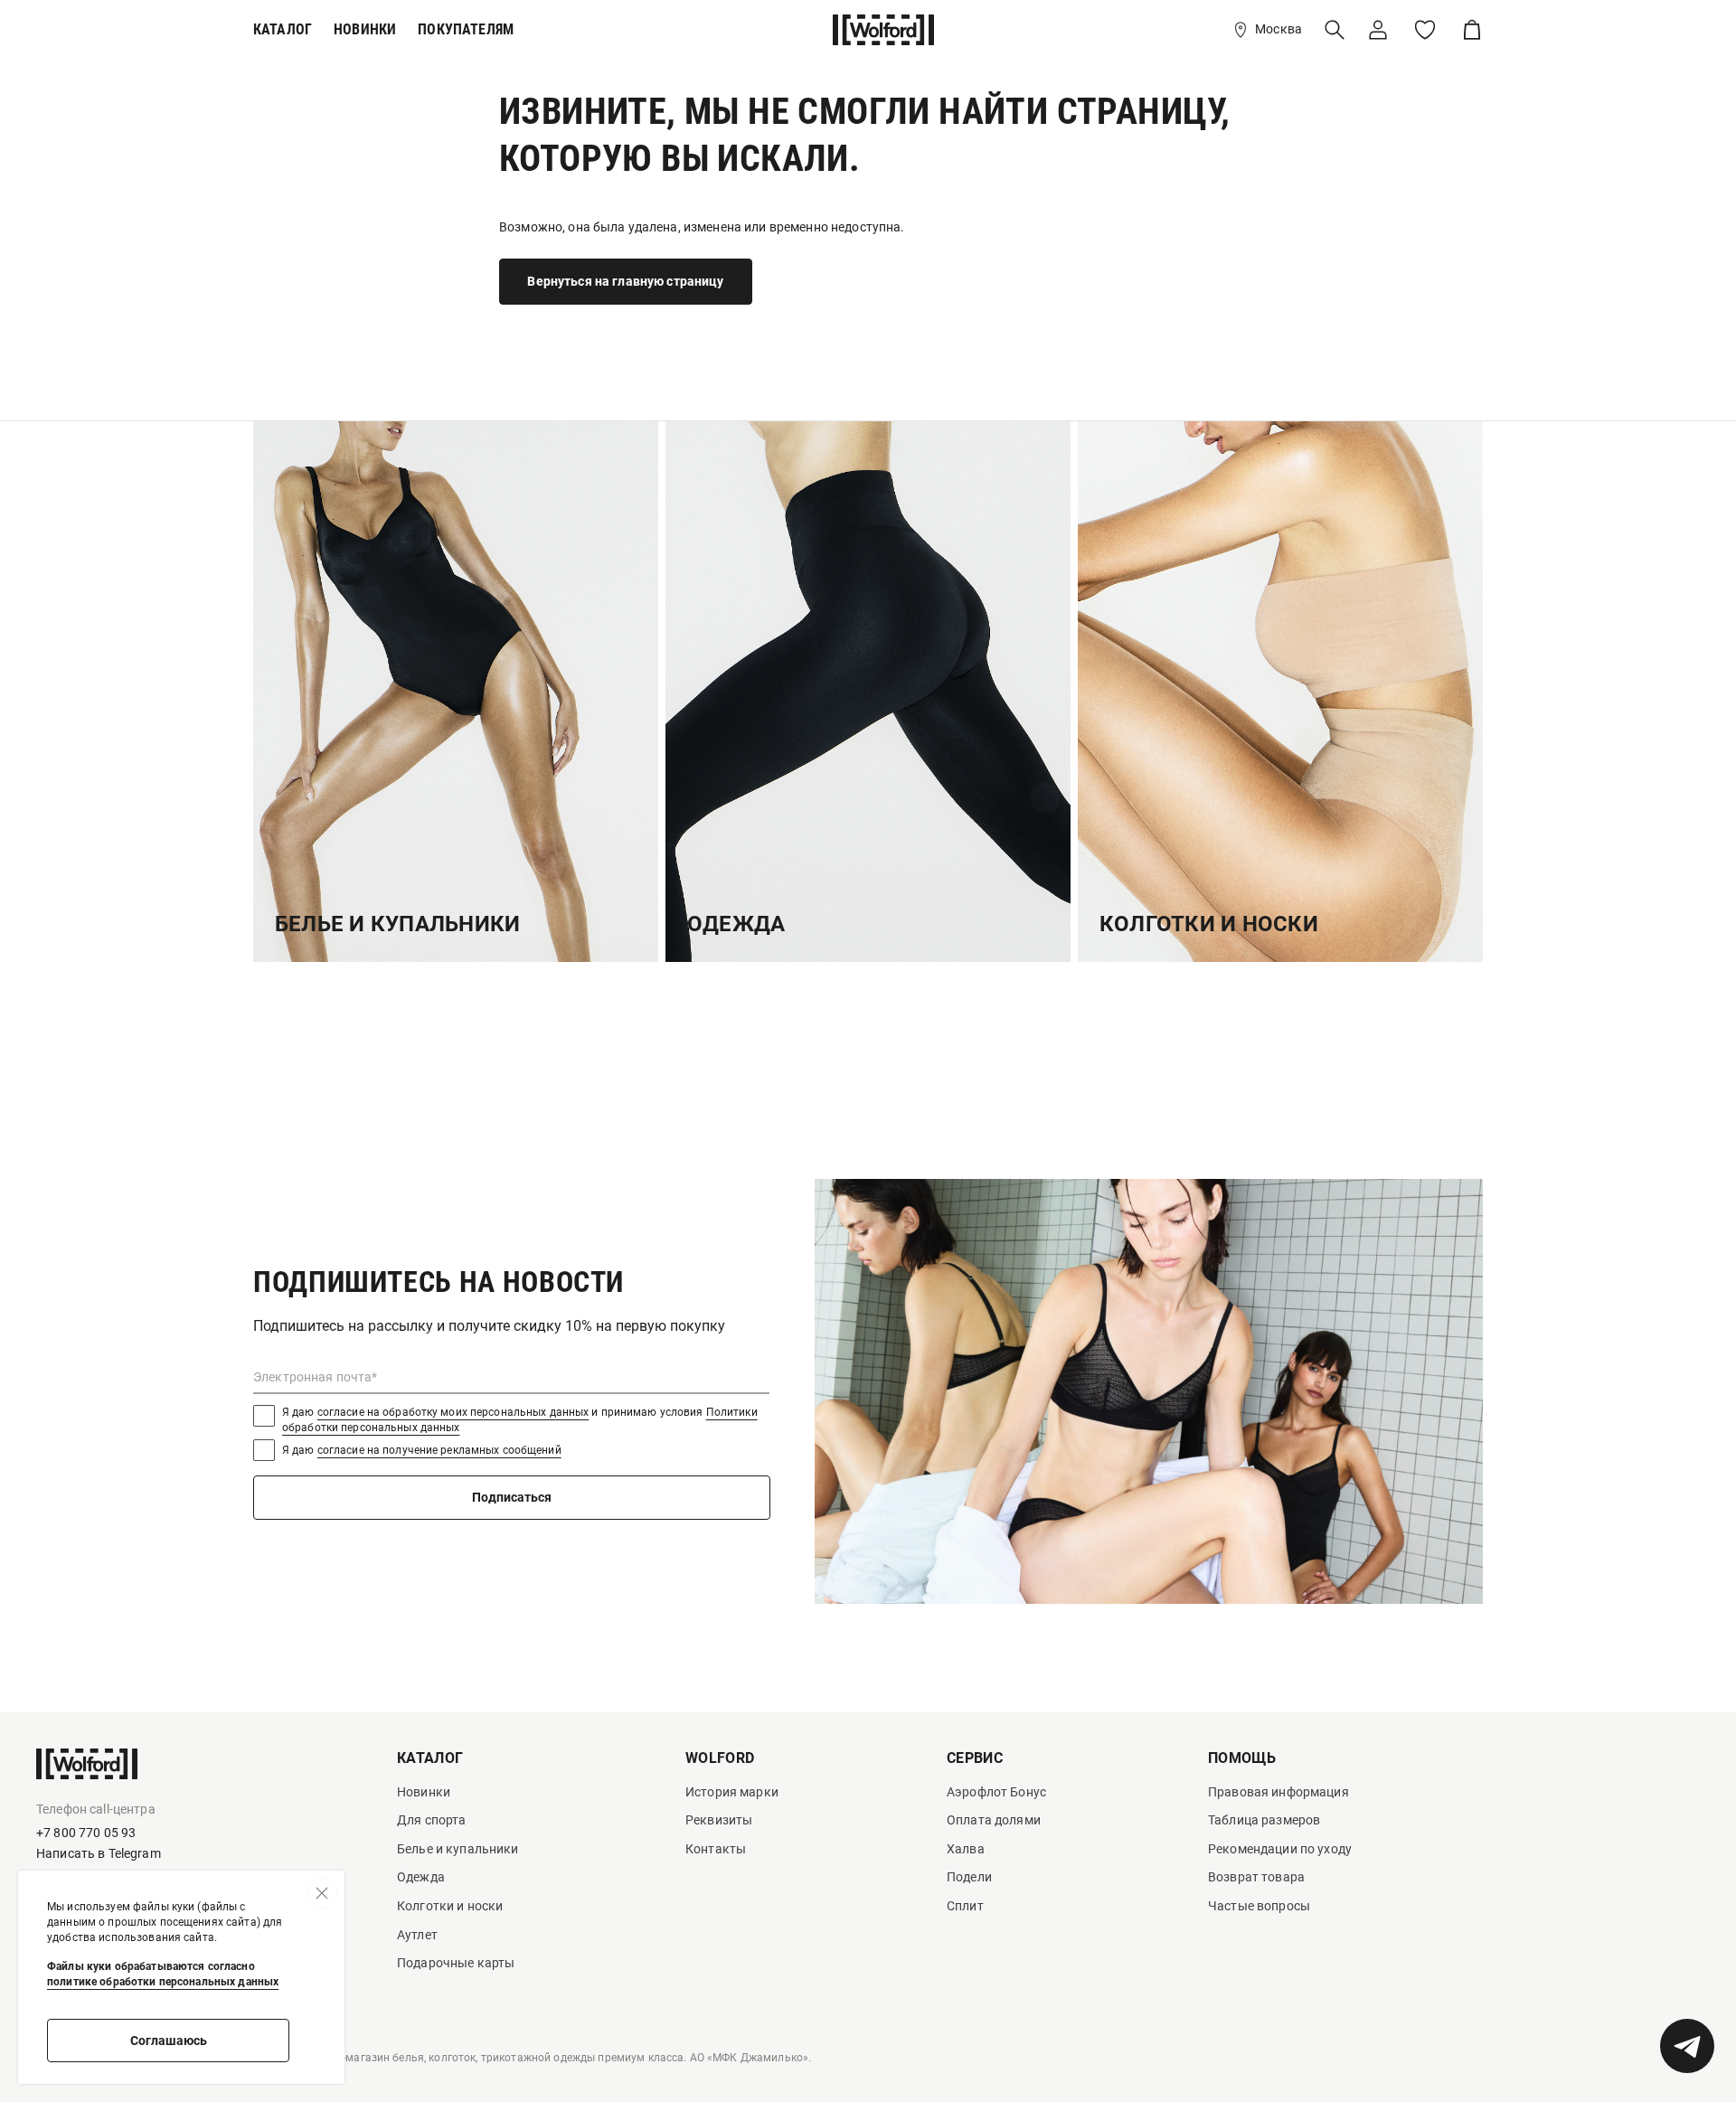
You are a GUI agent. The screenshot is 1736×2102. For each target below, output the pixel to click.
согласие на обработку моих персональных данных (453, 1412)
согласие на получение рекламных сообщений (439, 1450)
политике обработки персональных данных (163, 1982)
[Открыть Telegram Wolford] (1687, 2046)
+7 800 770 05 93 (86, 1833)
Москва (1278, 29)
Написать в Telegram (99, 1853)
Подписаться (512, 1497)
